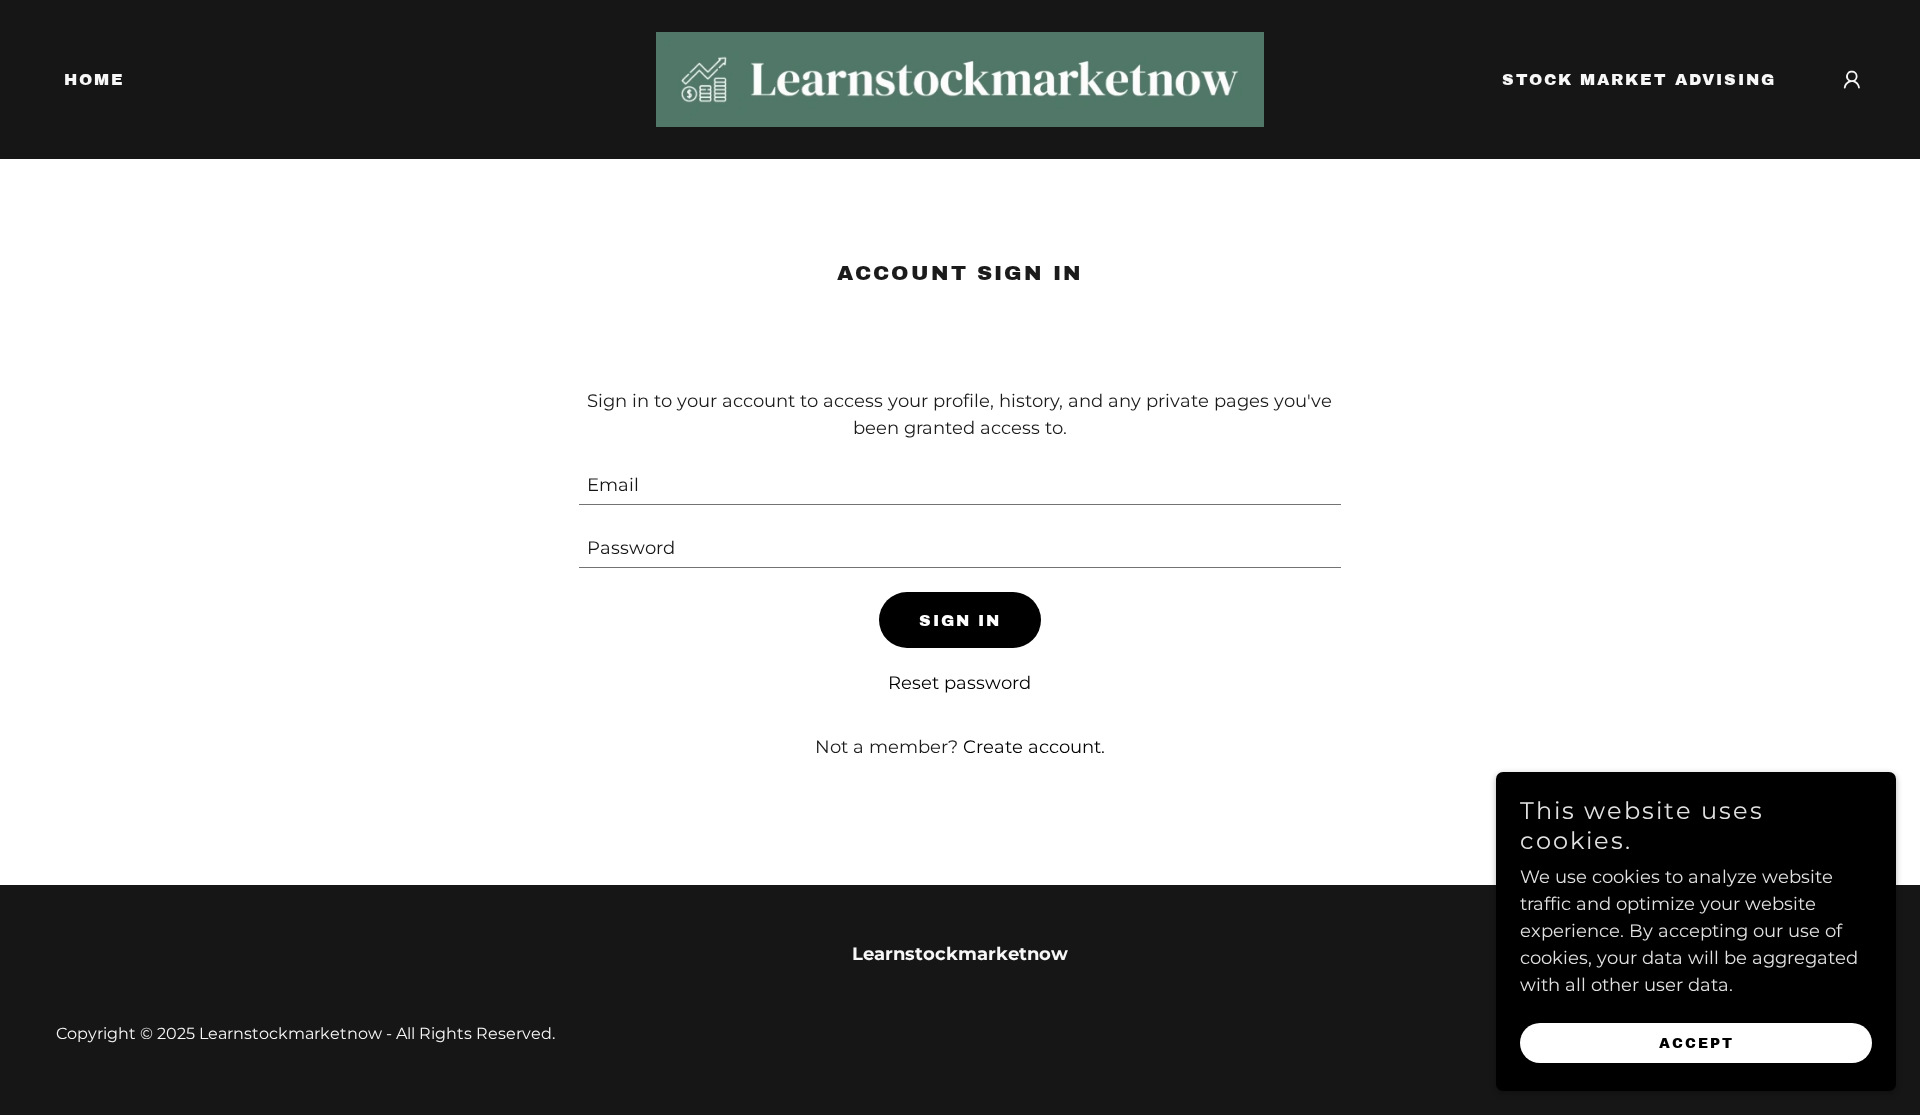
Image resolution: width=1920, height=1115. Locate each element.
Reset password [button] (959, 683)
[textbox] (960, 485)
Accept (1696, 1043)
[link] (960, 78)
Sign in (960, 620)
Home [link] (94, 79)
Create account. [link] (1034, 747)
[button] (1852, 80)
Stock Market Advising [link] (1639, 79)
